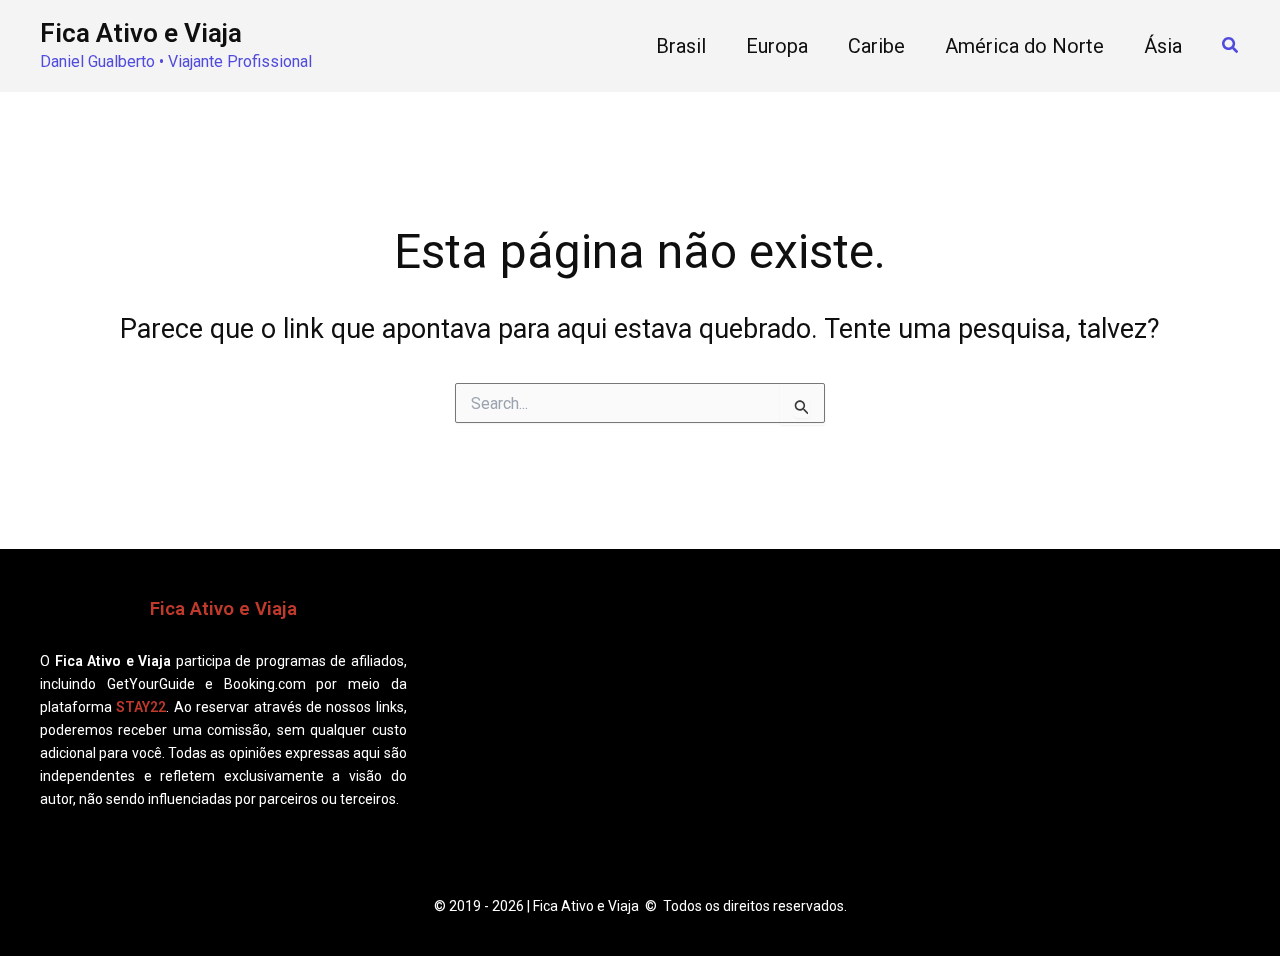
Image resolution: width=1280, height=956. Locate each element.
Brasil (681, 46)
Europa (777, 46)
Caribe (876, 46)
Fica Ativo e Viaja (141, 33)
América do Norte (1024, 46)
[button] (1231, 45)
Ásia (1163, 46)
